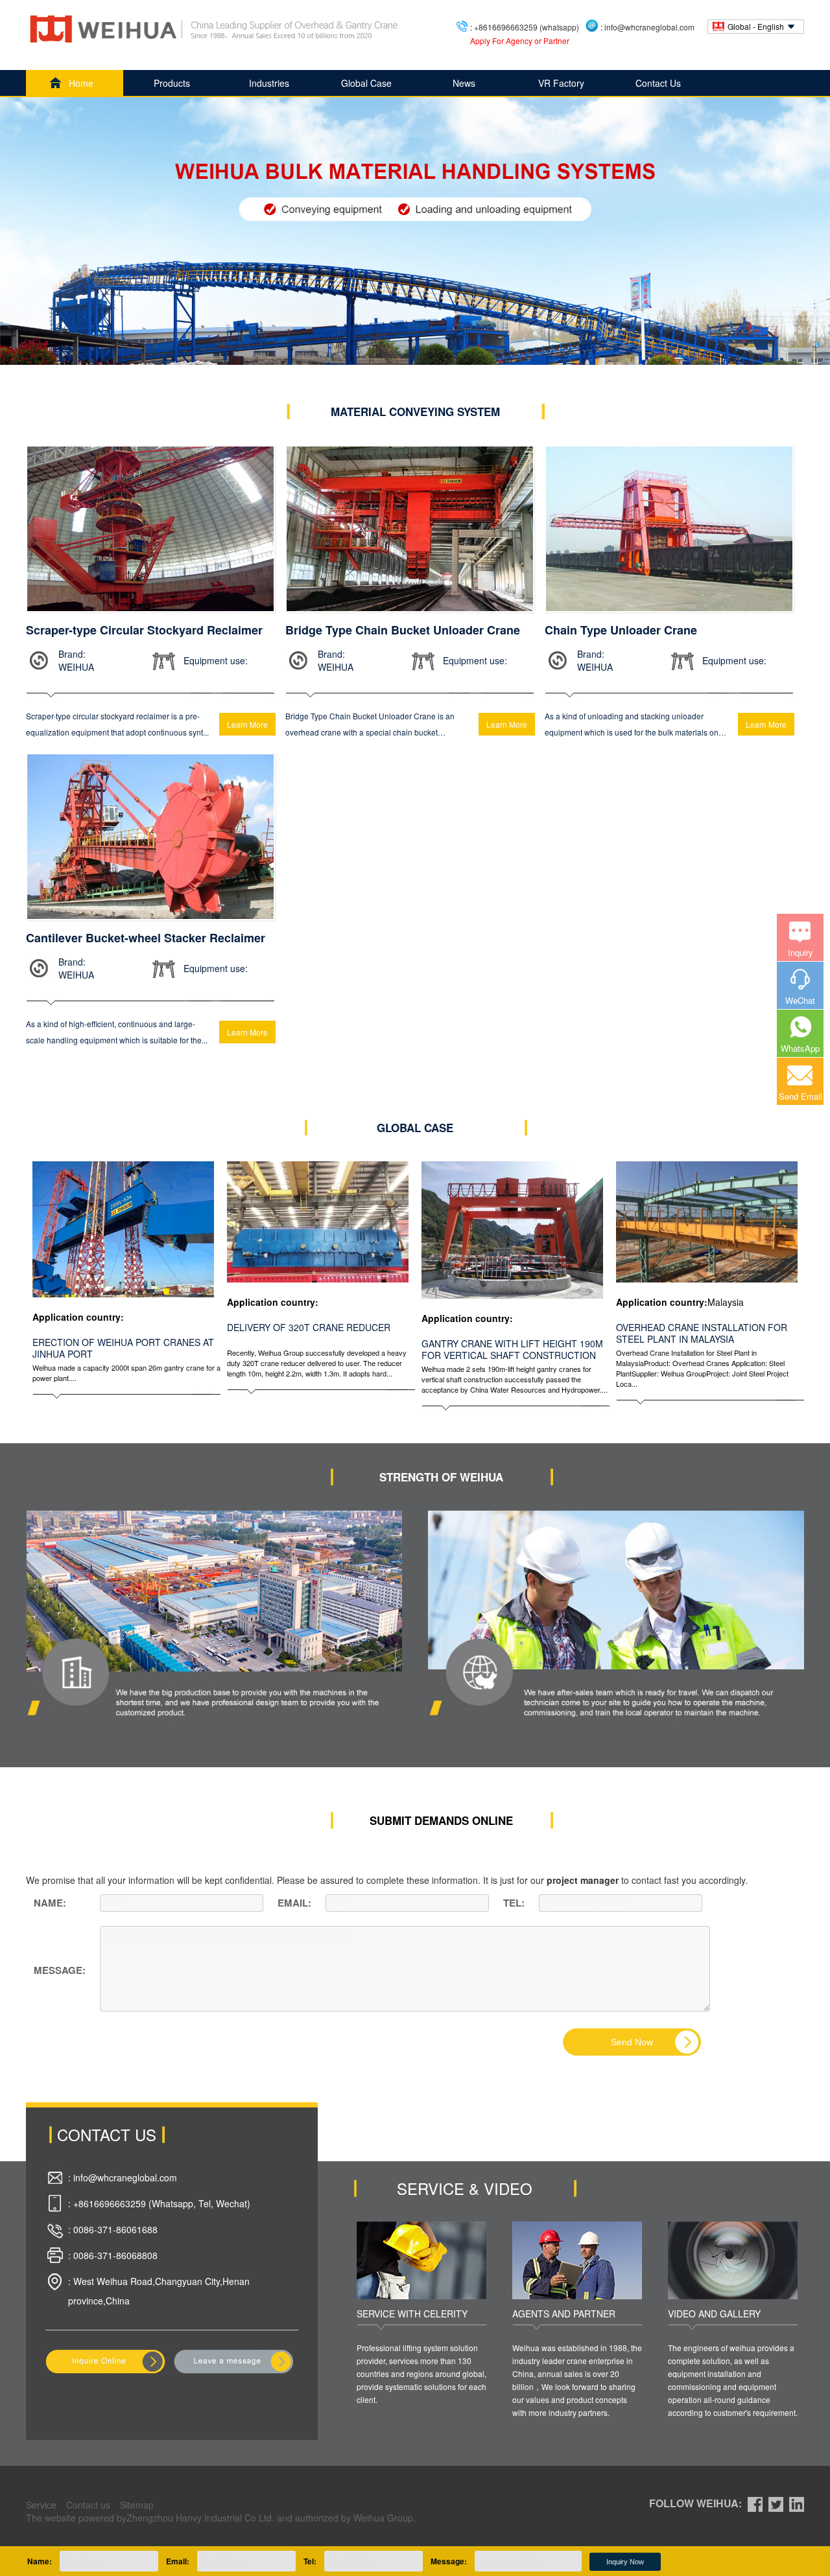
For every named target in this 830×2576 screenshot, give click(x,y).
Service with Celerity (412, 2314)
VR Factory (561, 83)
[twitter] (776, 2503)
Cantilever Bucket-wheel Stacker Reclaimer (146, 938)
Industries (269, 83)
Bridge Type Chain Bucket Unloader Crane (403, 630)
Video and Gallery (714, 2314)
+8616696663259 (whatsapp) (527, 27)
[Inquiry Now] (105, 2360)
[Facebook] (755, 2503)
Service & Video (465, 2188)
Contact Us (658, 83)
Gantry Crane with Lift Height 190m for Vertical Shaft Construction (512, 1349)
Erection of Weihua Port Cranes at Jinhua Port (123, 1348)
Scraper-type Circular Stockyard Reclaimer (144, 630)
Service (41, 2505)
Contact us (88, 2505)
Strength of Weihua (441, 1477)
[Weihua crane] (215, 29)
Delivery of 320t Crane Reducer (309, 1327)
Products (172, 83)
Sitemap (137, 2505)
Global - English (756, 26)
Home (81, 83)
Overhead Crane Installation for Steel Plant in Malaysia (702, 1333)
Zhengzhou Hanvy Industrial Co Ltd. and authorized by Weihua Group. (271, 2518)
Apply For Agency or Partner (520, 41)
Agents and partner (564, 2314)
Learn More (247, 724)
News (464, 83)
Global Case (366, 83)
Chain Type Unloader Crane (621, 630)
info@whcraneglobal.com (649, 27)
